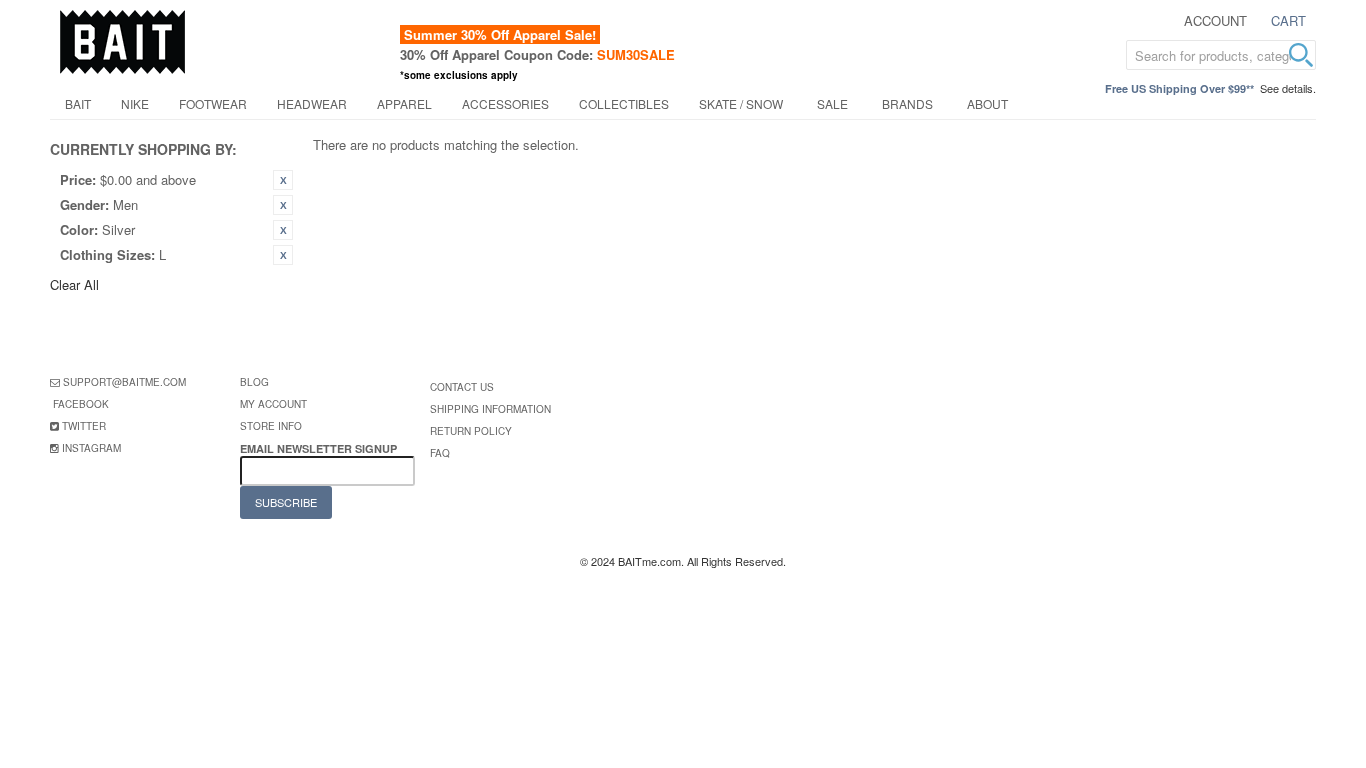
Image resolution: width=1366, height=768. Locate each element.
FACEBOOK (81, 404)
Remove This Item (283, 180)
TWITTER (84, 426)
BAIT (78, 103)
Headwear (312, 103)
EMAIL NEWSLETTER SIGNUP (320, 448)
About (987, 103)
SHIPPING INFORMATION (490, 409)
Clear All (74, 284)
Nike (135, 103)
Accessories (505, 103)
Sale (832, 103)
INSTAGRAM (91, 448)
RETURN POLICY (471, 431)
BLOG (254, 382)
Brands (907, 103)
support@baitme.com (124, 382)
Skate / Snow (741, 103)
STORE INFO (271, 426)
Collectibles (624, 103)
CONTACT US (462, 387)
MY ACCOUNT (273, 404)
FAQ (440, 453)
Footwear (213, 103)
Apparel (404, 103)
